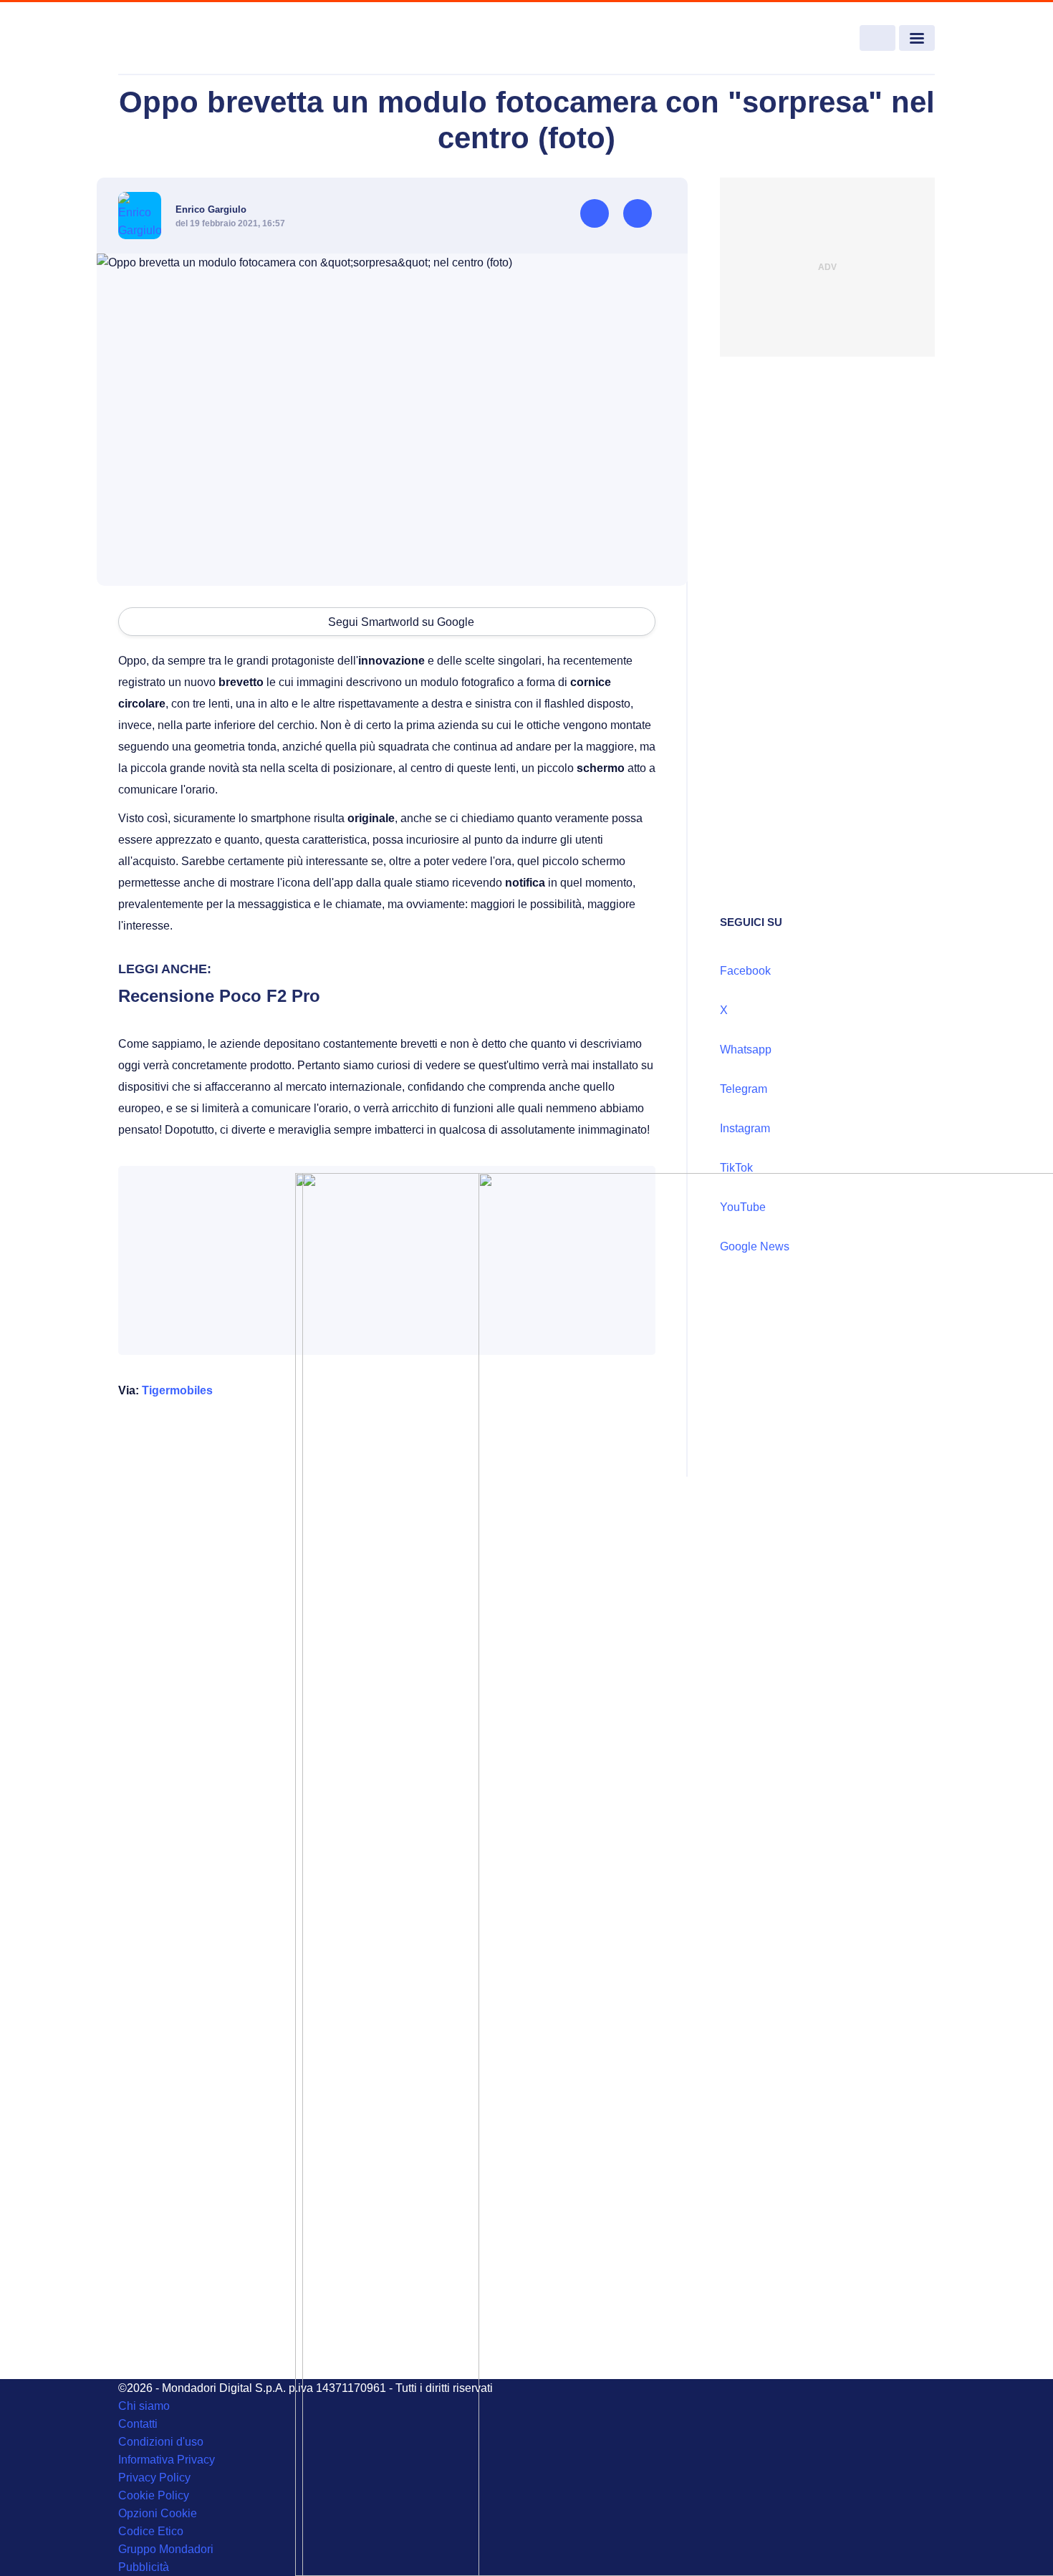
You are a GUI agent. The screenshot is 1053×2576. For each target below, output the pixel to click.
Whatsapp (746, 1050)
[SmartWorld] (201, 39)
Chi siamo (144, 2406)
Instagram (745, 1128)
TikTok (736, 1168)
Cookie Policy (154, 2495)
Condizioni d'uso (161, 2442)
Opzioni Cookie (158, 2513)
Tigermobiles (177, 1390)
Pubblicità (144, 2567)
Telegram (744, 1089)
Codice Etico (151, 2531)
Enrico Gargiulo (211, 209)
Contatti (138, 2424)
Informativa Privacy (167, 2460)
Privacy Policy (154, 2478)
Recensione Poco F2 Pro (219, 996)
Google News (755, 1246)
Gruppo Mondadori (166, 2549)
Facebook (745, 971)
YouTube (743, 1207)
